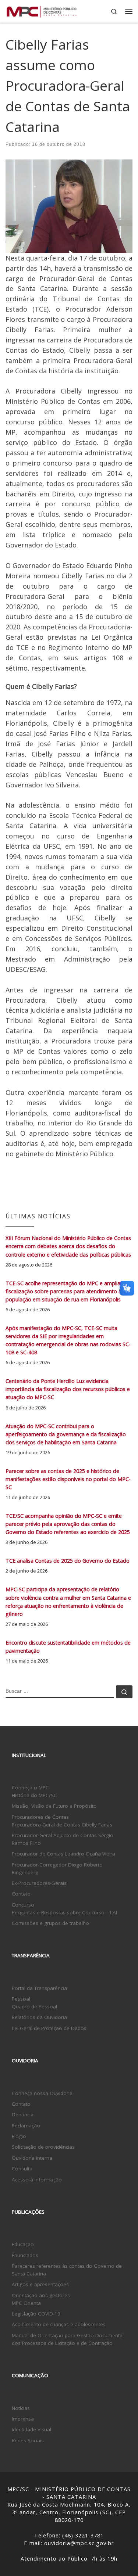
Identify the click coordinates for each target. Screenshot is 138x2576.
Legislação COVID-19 (36, 2314)
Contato (21, 1894)
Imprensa (23, 2419)
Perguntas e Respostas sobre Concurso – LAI (64, 1912)
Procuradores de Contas (40, 1817)
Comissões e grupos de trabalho (50, 1923)
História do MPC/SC (34, 1795)
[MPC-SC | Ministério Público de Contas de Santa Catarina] (42, 10)
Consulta (22, 2169)
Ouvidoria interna (32, 2158)
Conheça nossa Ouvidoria (42, 2093)
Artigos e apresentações (40, 2284)
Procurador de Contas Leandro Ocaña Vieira (63, 1854)
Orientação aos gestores (41, 2295)
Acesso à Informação (37, 2180)
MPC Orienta (26, 2303)
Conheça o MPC (30, 1788)
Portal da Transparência (39, 1988)
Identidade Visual (31, 2429)
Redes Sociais (28, 2440)
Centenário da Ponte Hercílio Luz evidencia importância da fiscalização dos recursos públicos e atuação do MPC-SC (68, 1389)
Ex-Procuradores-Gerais (39, 1883)
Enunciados (25, 2255)
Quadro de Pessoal (34, 2006)
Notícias (21, 2408)
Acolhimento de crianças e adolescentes (59, 2324)
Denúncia (23, 2115)
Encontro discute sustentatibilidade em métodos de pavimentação (68, 1647)
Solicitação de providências (43, 2147)
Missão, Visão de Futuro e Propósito (54, 1806)
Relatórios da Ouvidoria (39, 2017)
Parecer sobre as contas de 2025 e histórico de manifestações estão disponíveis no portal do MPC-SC (68, 1479)
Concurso (23, 1905)
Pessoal (21, 1999)
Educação (23, 2244)
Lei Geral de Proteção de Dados (49, 2028)
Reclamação (26, 2126)
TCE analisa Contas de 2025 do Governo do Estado (68, 1561)
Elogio (19, 2136)
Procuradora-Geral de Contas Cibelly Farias (62, 1825)
